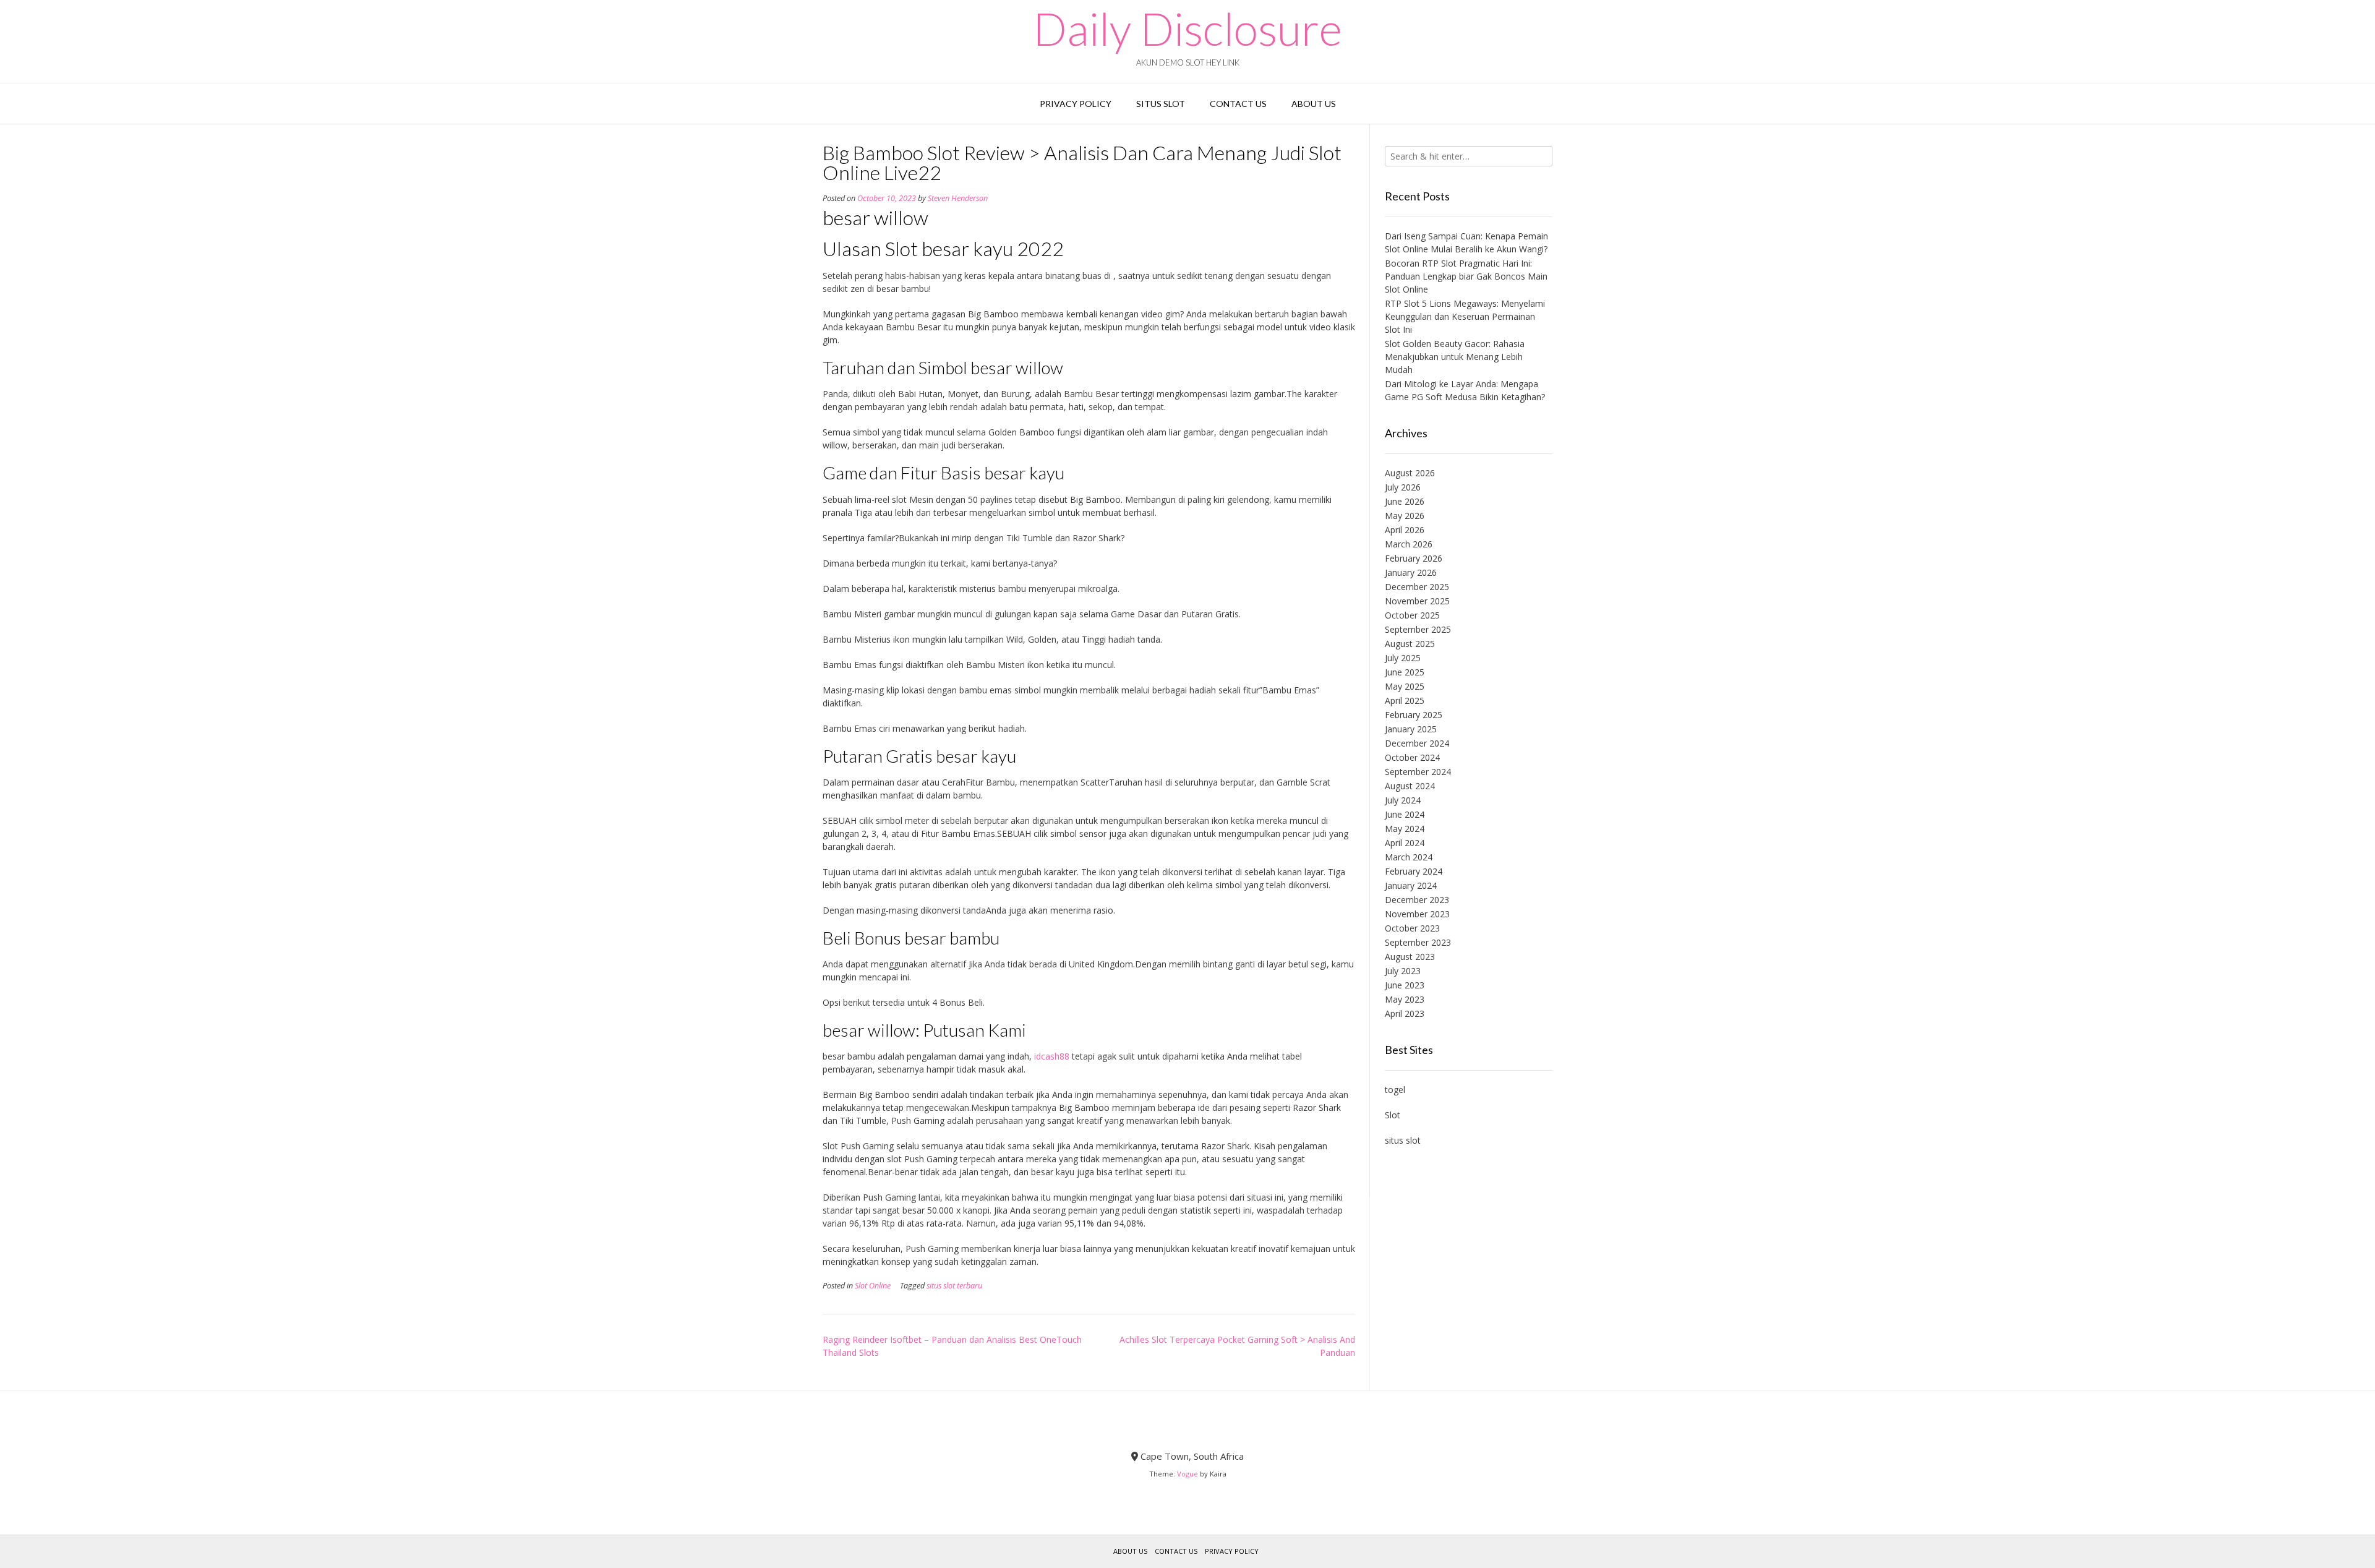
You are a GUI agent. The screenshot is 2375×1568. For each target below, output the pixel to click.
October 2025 (1412, 615)
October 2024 (1412, 757)
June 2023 (1405, 985)
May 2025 (1405, 686)
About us (1314, 104)
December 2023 (1417, 900)
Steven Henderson (958, 198)
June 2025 (1405, 672)
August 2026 (1410, 473)
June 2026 (1405, 501)
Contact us (1238, 104)
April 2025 (1405, 700)
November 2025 (1417, 601)
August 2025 (1410, 644)
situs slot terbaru (954, 1286)
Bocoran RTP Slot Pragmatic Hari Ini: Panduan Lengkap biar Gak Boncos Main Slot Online (1466, 276)
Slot (1393, 1115)
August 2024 (1410, 786)
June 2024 (1405, 814)
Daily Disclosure (1187, 28)
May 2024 (1405, 829)
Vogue (1187, 1474)
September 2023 (1418, 942)
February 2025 (1414, 715)
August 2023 (1410, 957)
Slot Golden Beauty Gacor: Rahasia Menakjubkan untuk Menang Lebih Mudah (1455, 357)
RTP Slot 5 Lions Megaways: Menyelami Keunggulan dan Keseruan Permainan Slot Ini (1465, 316)
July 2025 (1403, 658)
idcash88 (1052, 1056)
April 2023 (1405, 1013)
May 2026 (1405, 516)
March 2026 (1409, 544)
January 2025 (1411, 729)
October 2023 (1412, 928)
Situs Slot (1161, 104)
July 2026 (1403, 487)
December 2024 (1417, 743)
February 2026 (1414, 558)
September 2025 (1418, 629)
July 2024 (1403, 800)
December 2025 (1417, 587)
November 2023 (1417, 914)
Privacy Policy (1076, 104)
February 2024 (1414, 871)
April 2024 (1405, 843)
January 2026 (1411, 572)
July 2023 (1403, 971)
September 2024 (1418, 772)
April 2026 (1405, 530)
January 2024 (1411, 885)
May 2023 (1405, 999)
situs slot (1403, 1140)
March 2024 (1409, 857)
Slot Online (873, 1286)
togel (1395, 1090)
